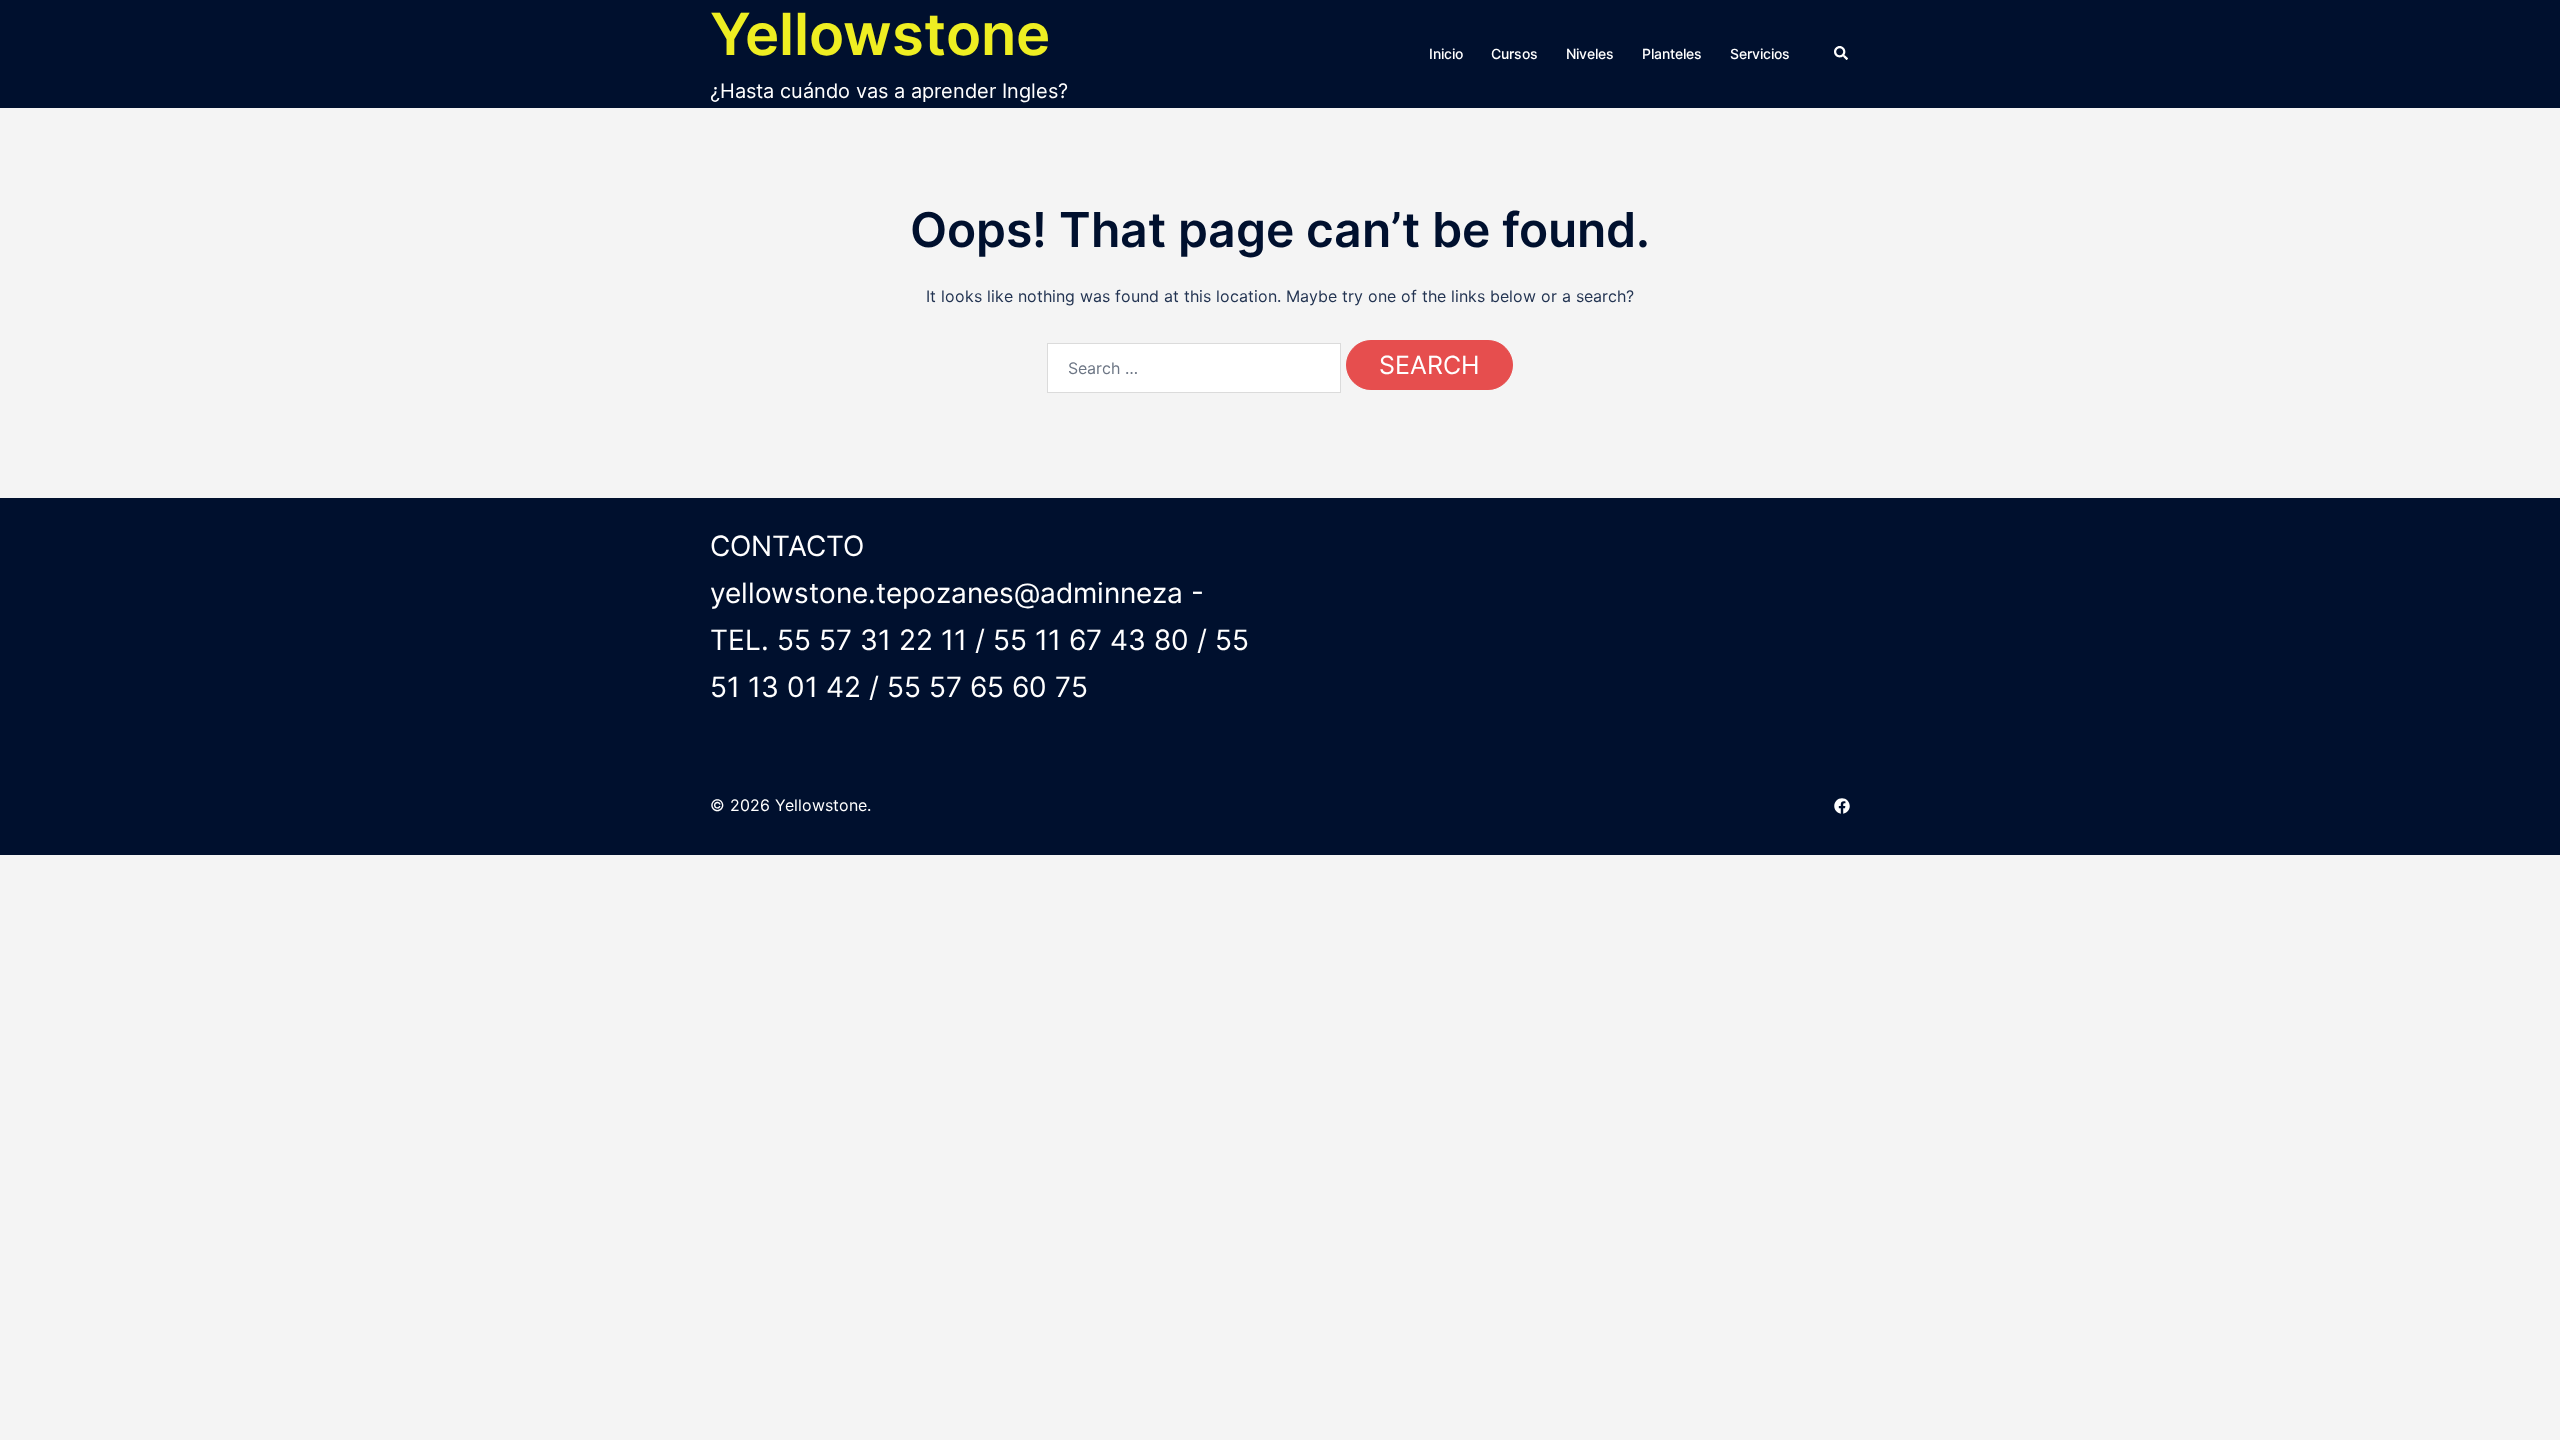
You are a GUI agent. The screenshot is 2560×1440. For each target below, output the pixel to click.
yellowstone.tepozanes (862, 593)
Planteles (1672, 53)
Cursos (1514, 53)
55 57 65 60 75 (987, 687)
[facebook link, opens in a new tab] (1842, 805)
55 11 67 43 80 (1091, 640)
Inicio (1446, 53)
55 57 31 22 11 (872, 640)
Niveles (1590, 53)
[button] (1842, 54)
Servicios (1760, 53)
